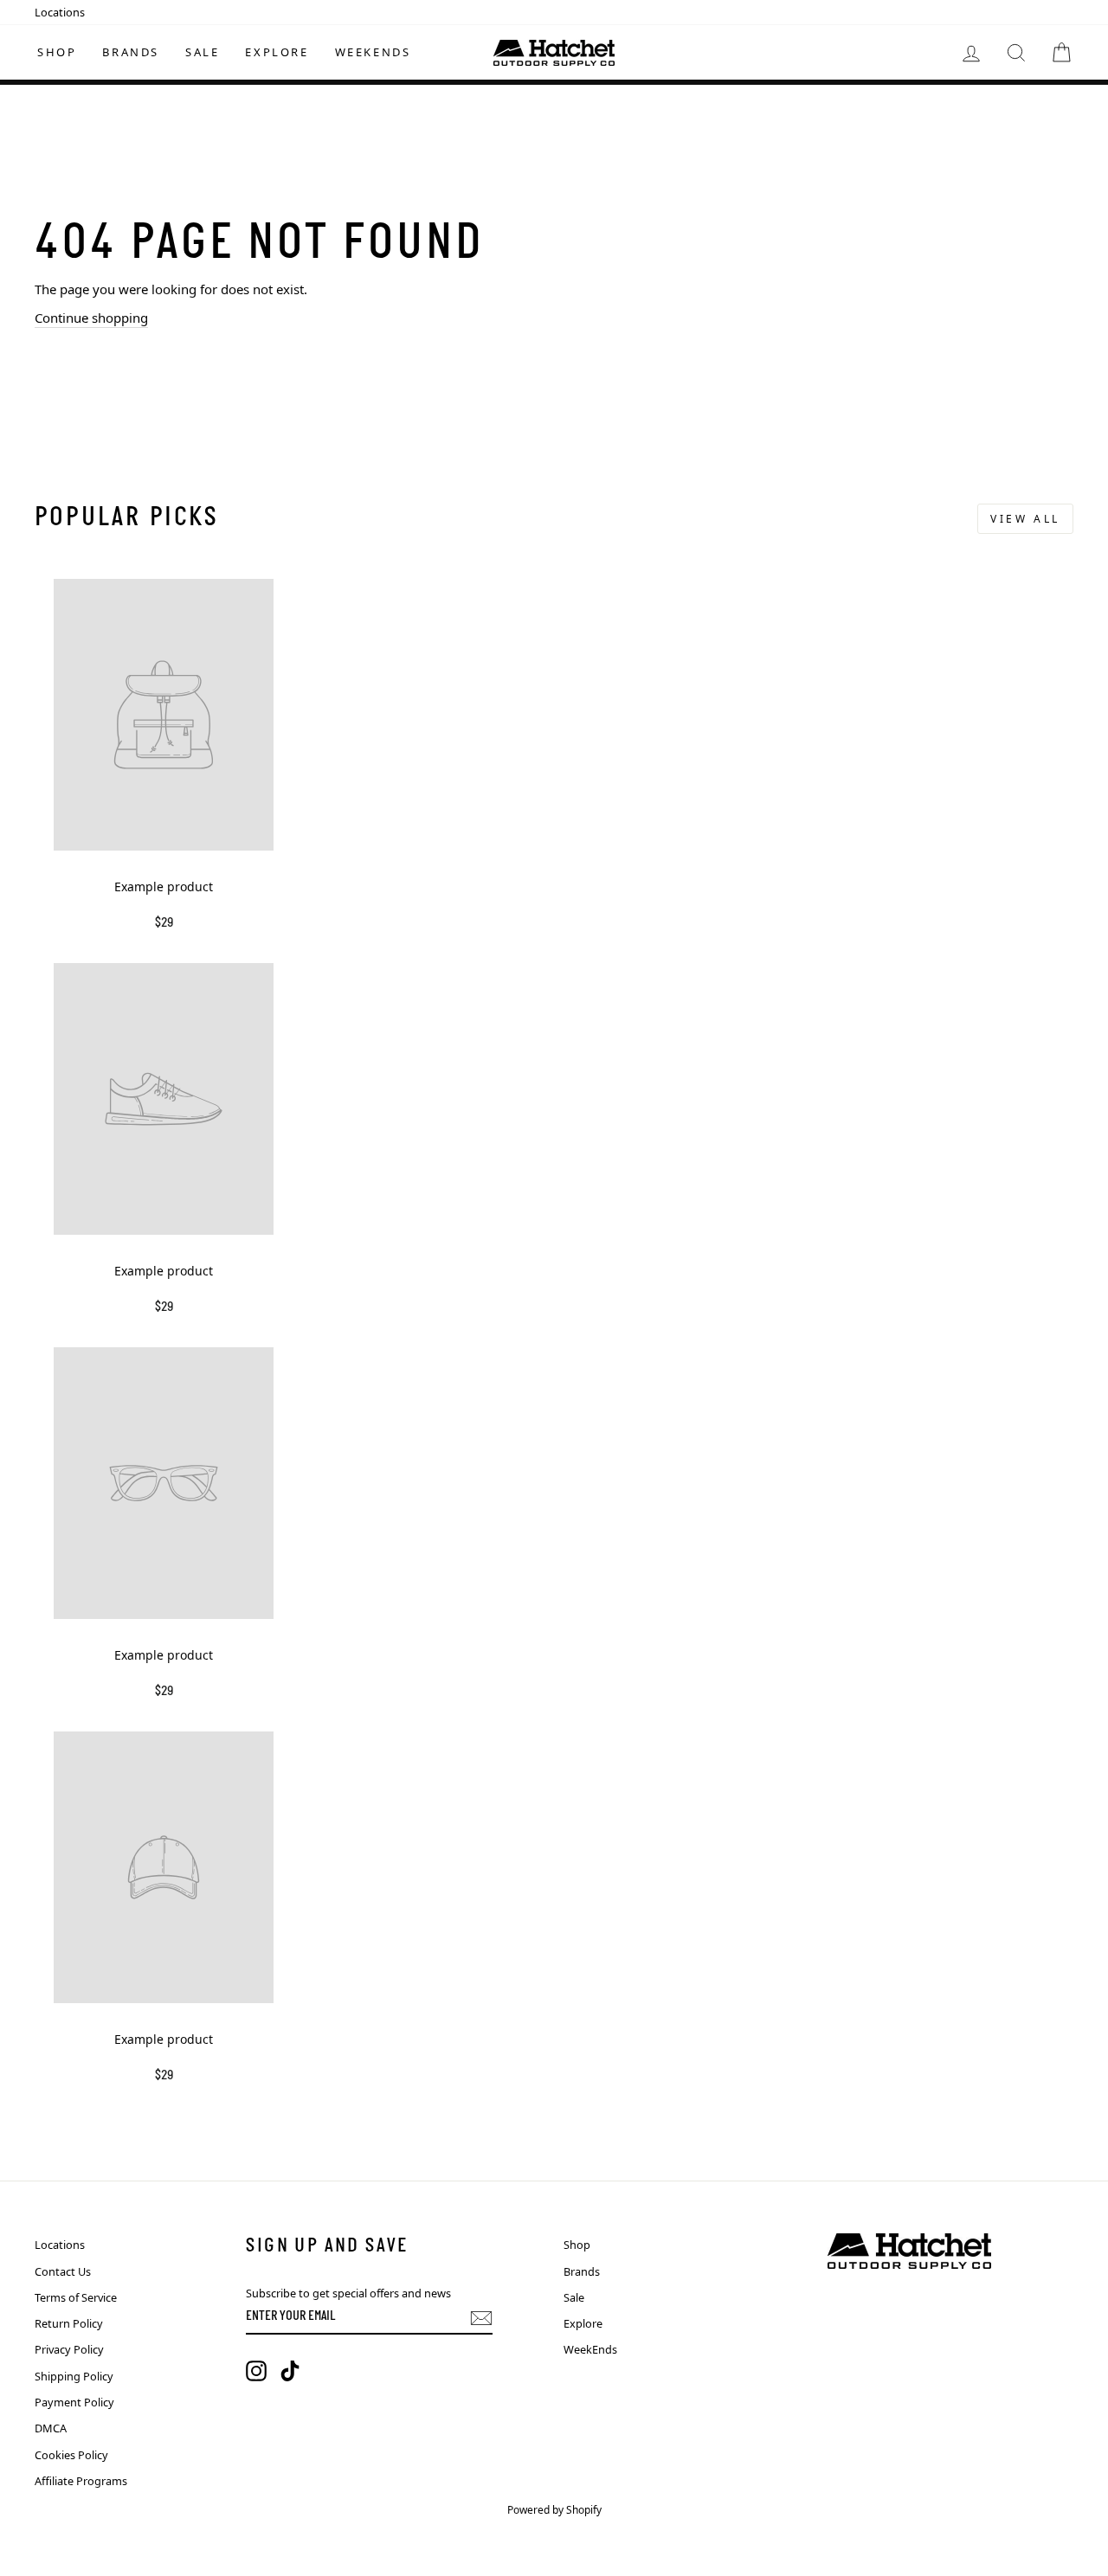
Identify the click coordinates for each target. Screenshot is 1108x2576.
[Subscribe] (481, 2318)
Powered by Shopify (554, 2510)
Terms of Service (76, 2297)
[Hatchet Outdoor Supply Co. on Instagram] (256, 2371)
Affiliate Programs (81, 2481)
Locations (60, 12)
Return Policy (69, 2323)
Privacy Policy (69, 2349)
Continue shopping (91, 318)
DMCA (51, 2428)
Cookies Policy (71, 2455)
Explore (277, 52)
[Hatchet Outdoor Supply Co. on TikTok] (290, 2371)
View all (1025, 519)
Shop (57, 52)
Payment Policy (74, 2402)
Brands (131, 52)
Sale (202, 52)
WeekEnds (373, 52)
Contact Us (63, 2271)
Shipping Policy (74, 2376)
